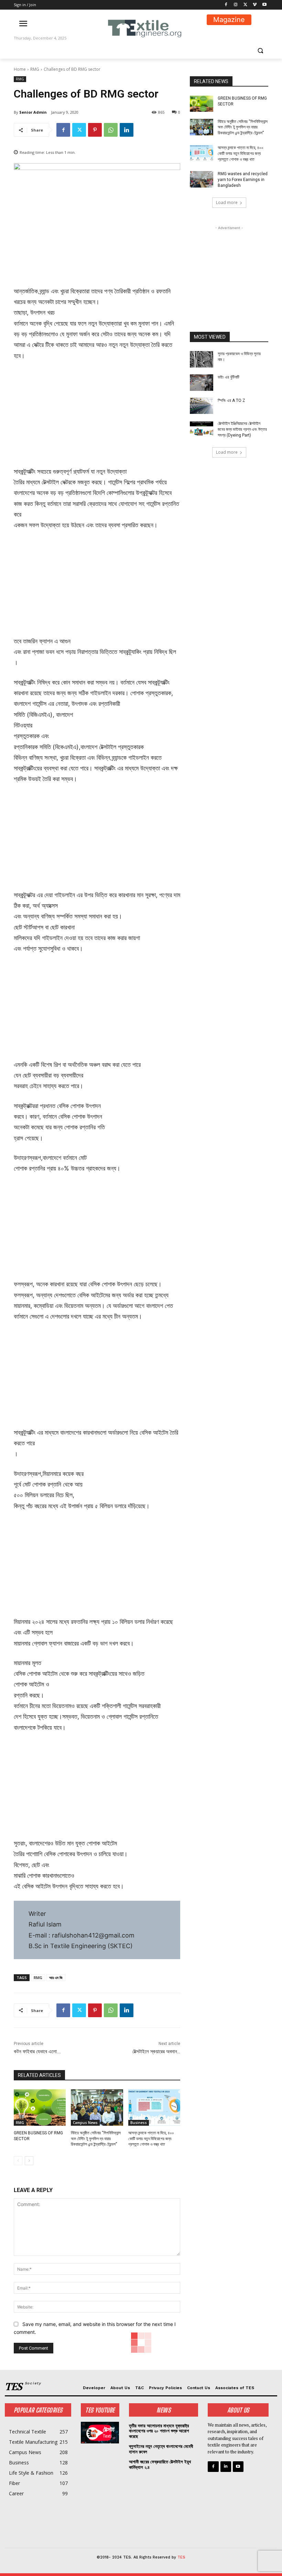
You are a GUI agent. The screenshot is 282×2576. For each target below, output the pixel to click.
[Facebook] (226, 5)
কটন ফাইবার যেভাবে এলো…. (37, 2052)
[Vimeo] (255, 5)
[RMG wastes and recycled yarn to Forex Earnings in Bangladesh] (202, 179)
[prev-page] (18, 2161)
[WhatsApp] (111, 130)
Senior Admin (33, 112)
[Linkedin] (127, 130)
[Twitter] (245, 5)
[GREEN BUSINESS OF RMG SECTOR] (40, 2108)
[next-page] (29, 2161)
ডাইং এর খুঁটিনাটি (229, 377)
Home (20, 69)
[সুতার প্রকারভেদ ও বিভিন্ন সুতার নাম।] (202, 359)
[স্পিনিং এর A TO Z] (202, 406)
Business (139, 2123)
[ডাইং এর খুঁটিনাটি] (202, 383)
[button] (260, 51)
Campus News (85, 2123)
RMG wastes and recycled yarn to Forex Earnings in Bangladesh (243, 180)
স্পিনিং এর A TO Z (231, 400)
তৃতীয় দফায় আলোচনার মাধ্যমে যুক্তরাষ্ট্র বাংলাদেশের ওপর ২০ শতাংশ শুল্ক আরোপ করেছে (159, 2431)
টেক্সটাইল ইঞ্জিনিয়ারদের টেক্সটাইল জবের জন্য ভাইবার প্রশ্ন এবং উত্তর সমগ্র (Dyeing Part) (242, 429)
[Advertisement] (97, 418)
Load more (227, 202)
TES (181, 2557)
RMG (35, 69)
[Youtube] (264, 5)
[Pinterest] (95, 130)
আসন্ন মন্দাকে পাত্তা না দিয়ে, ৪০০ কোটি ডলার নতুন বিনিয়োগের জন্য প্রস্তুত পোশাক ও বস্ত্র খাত (151, 2139)
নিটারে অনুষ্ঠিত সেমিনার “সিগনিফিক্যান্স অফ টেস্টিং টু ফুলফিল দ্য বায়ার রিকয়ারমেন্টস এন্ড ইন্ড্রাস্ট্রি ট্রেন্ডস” (96, 2139)
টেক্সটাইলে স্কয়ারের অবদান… (156, 2052)
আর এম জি (56, 1978)
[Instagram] (236, 5)
